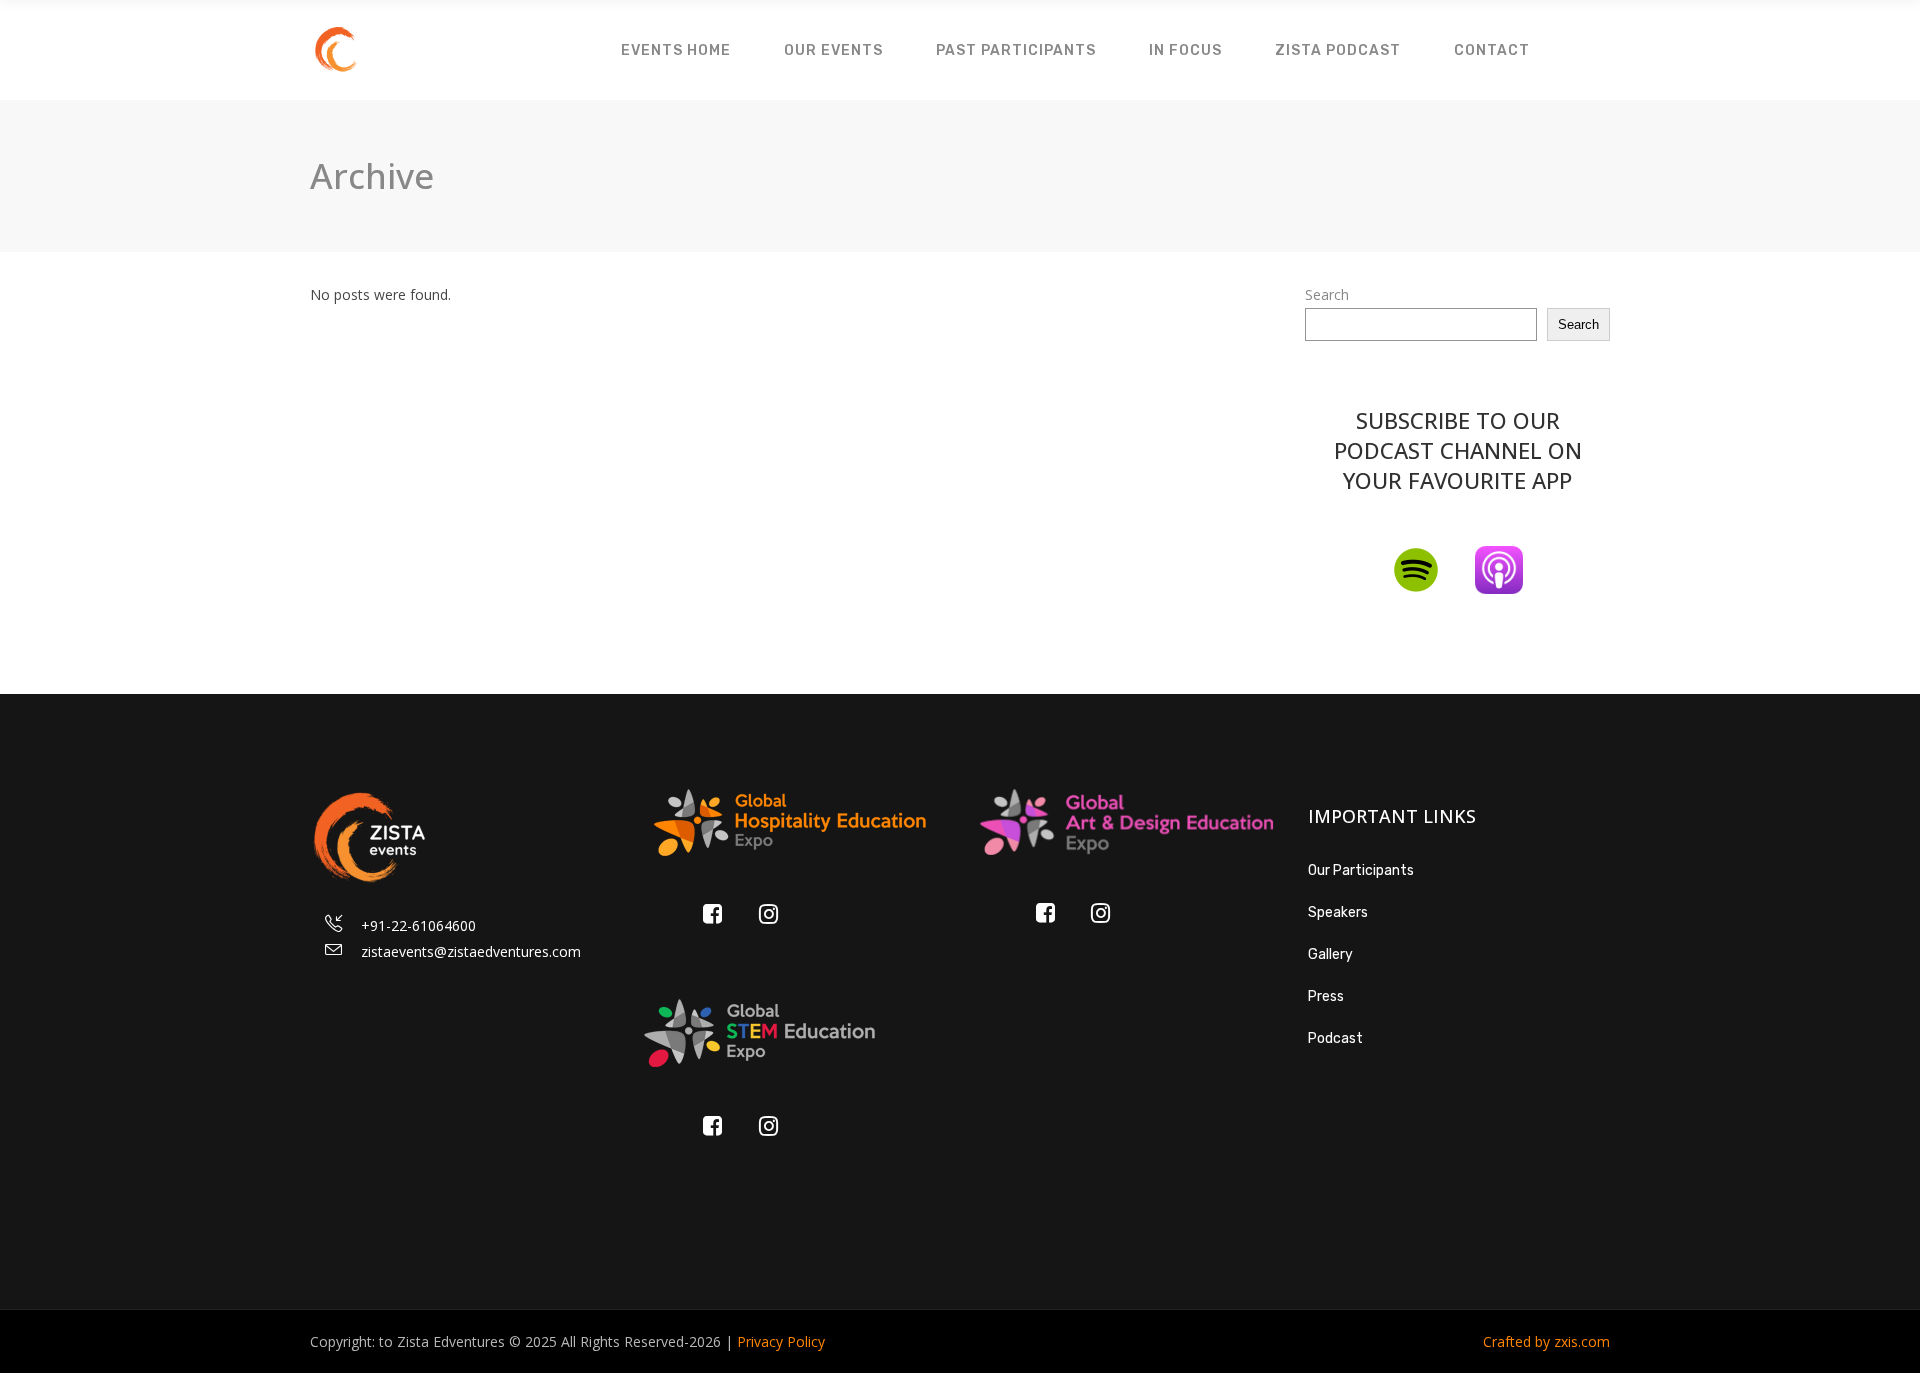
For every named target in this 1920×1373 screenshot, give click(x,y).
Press (1326, 996)
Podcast (1335, 1038)
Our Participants (1361, 870)
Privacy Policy (781, 1341)
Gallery (1330, 954)
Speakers (1338, 912)
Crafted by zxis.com (1546, 1341)
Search (1327, 294)
